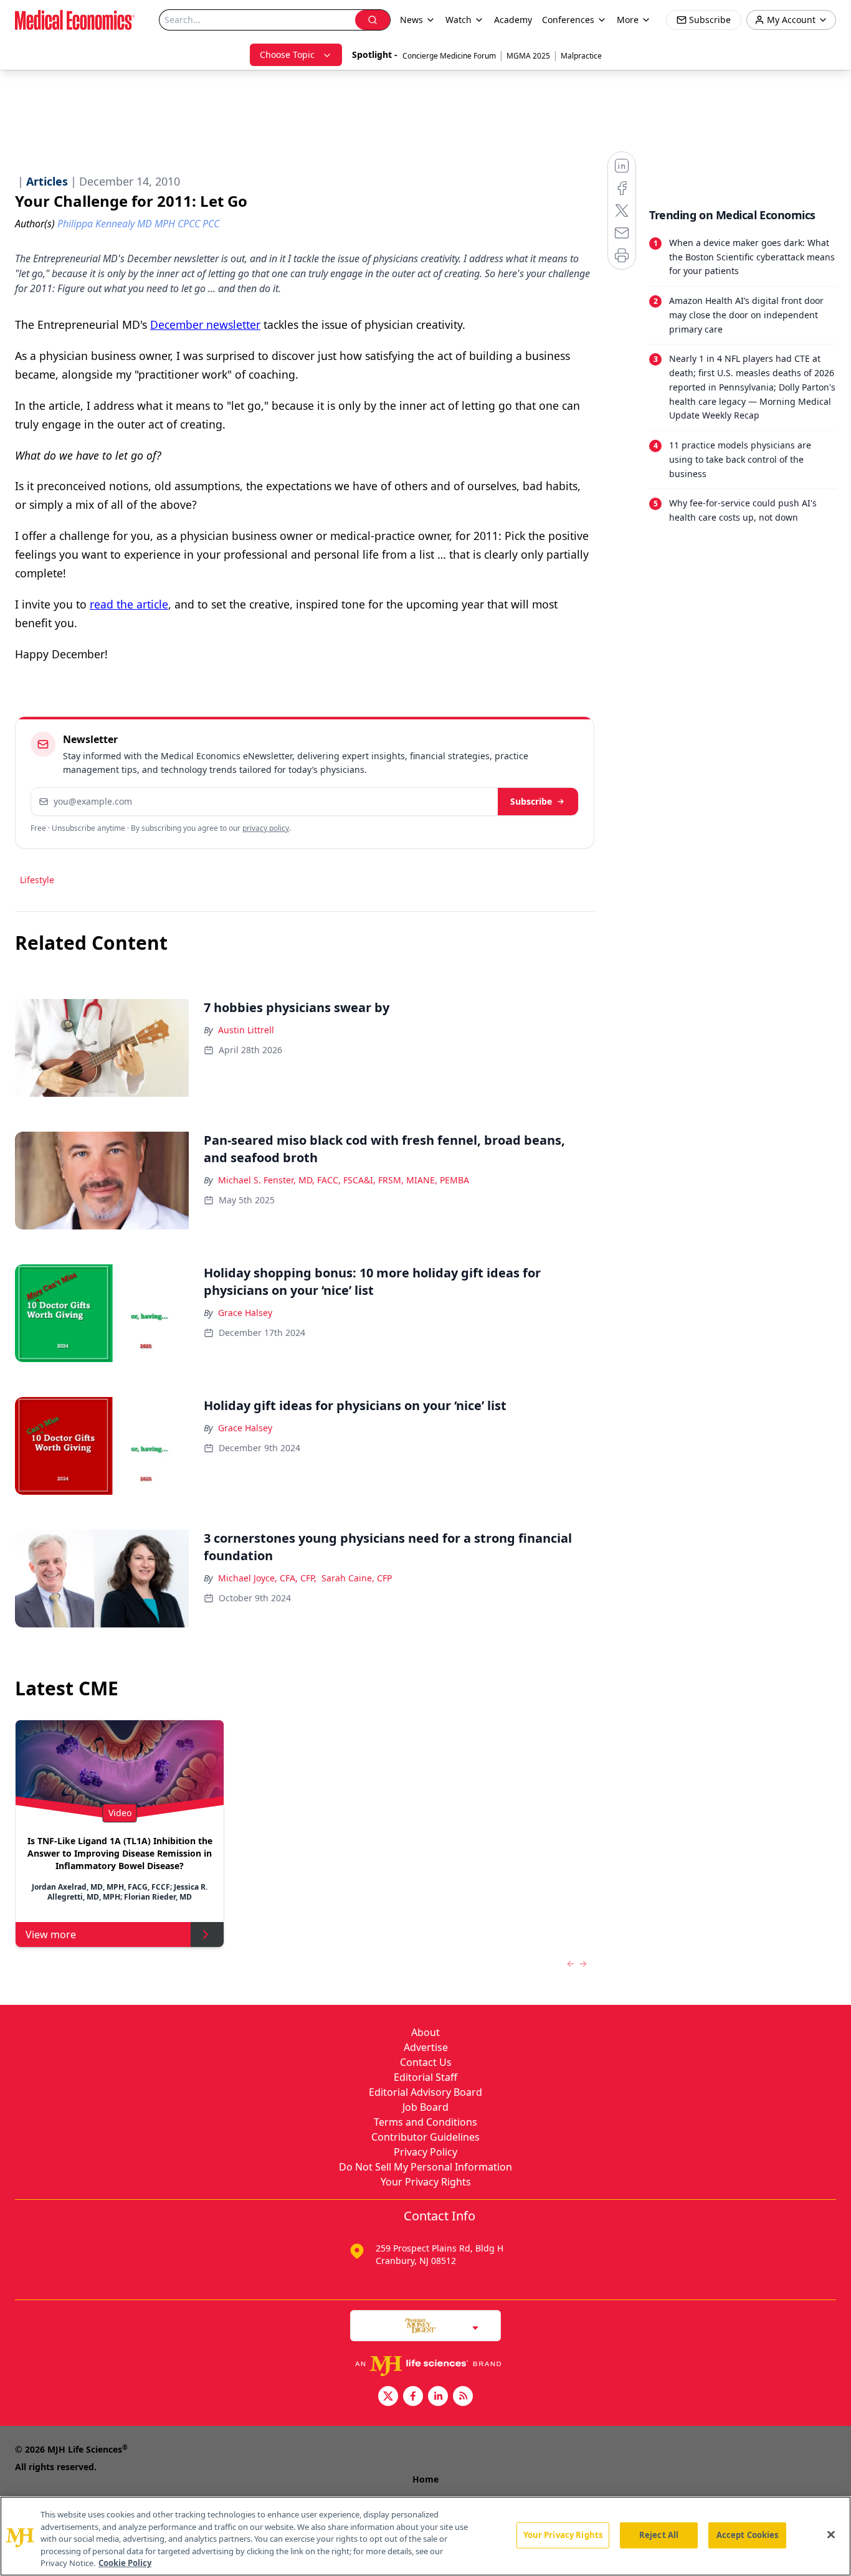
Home (425, 2479)
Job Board (425, 2107)
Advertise (426, 2047)
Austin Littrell (246, 1030)
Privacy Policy (425, 2152)
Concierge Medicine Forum (449, 56)
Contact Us (426, 2062)
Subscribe (531, 801)
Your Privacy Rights (426, 2182)
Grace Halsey (245, 1313)
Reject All (659, 2535)
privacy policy (266, 828)
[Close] (831, 2535)
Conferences (568, 20)
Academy (513, 20)
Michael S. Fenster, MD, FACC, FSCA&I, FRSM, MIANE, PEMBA (344, 1180)
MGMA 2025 (528, 56)
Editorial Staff (425, 2077)
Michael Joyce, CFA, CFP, (267, 1578)
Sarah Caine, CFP (357, 1578)
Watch (459, 20)
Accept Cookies (748, 2535)
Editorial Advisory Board (425, 2092)
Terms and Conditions (425, 2122)
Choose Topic (287, 54)
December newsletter (205, 324)
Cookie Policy (125, 2563)
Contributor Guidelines (425, 2137)
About (425, 2032)
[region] (425, 2536)
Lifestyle (37, 880)
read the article (129, 604)
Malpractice (581, 56)
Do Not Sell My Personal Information (425, 2167)
